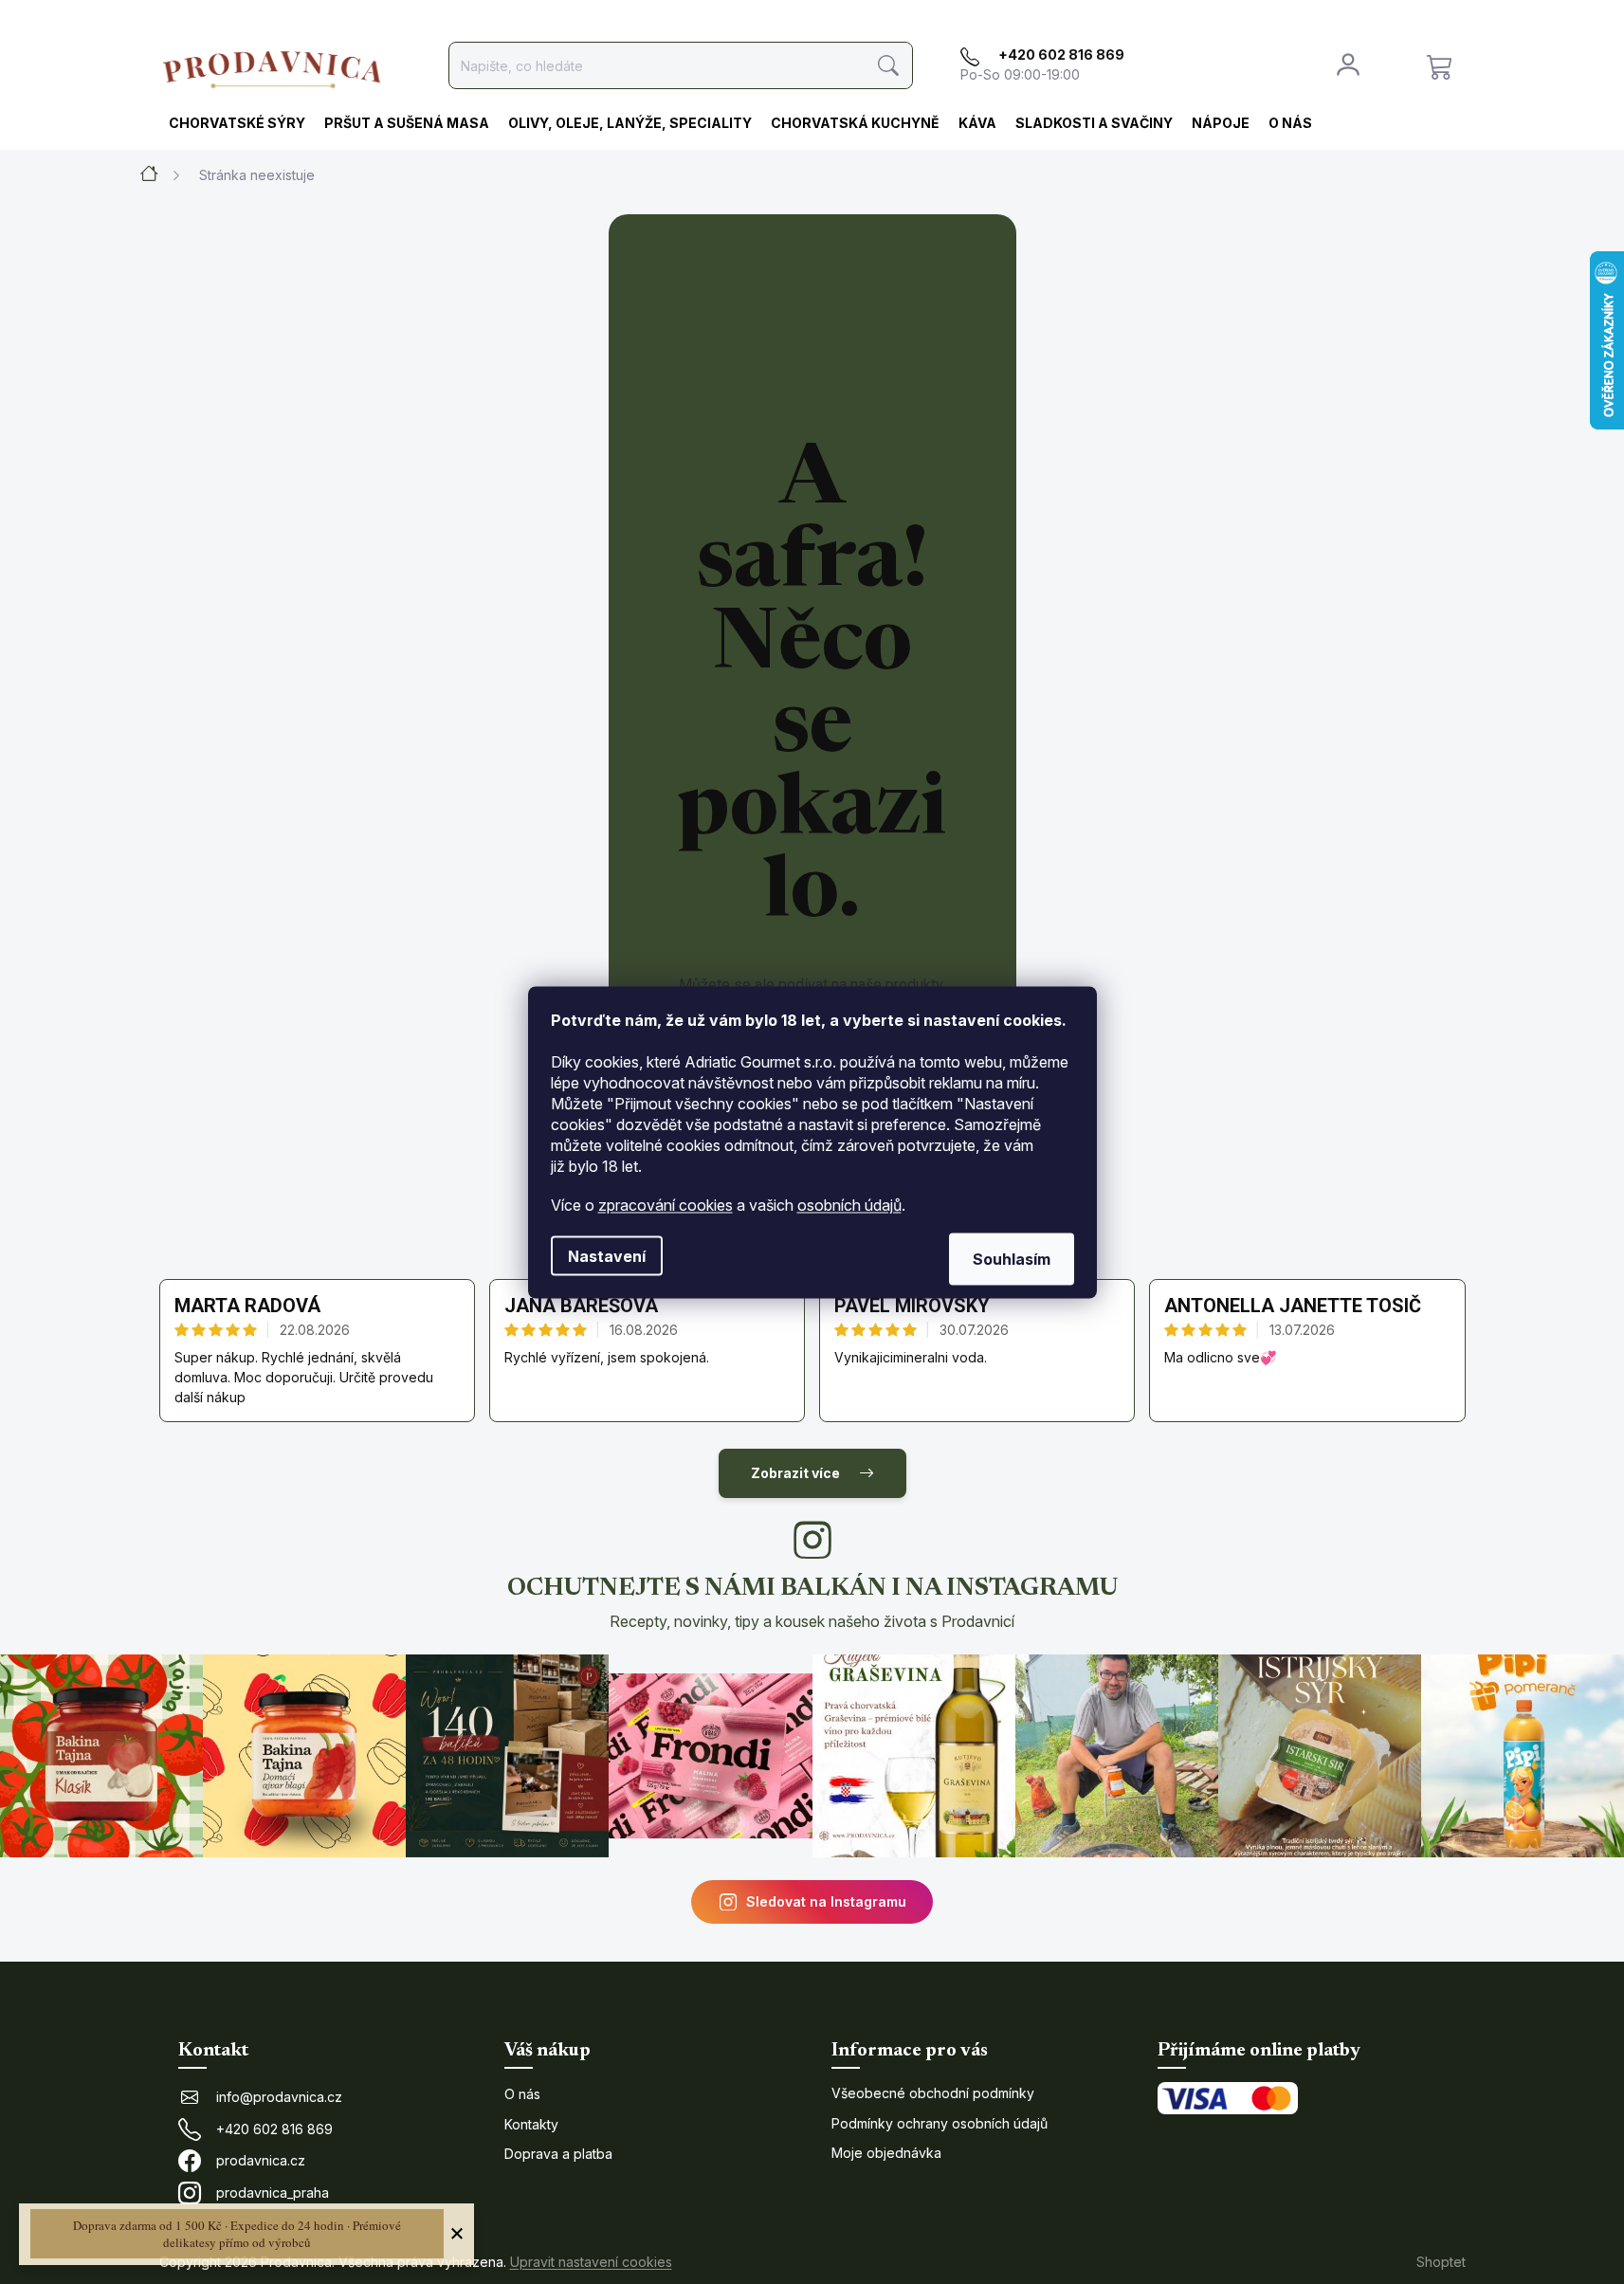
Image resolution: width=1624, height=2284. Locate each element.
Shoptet (1441, 2262)
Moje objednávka (886, 2153)
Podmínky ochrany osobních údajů (940, 2123)
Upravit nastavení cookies (591, 2262)
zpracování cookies (666, 1204)
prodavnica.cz (261, 2160)
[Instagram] (812, 1540)
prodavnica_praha (273, 2193)
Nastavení (607, 1255)
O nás (522, 2094)
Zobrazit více (795, 1473)
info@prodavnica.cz (279, 2097)
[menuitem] (237, 124)
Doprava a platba (558, 2154)
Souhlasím (1012, 1258)
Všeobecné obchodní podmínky (933, 2093)
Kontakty (531, 2124)
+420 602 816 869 (274, 2129)
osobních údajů (849, 1204)
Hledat (889, 65)
